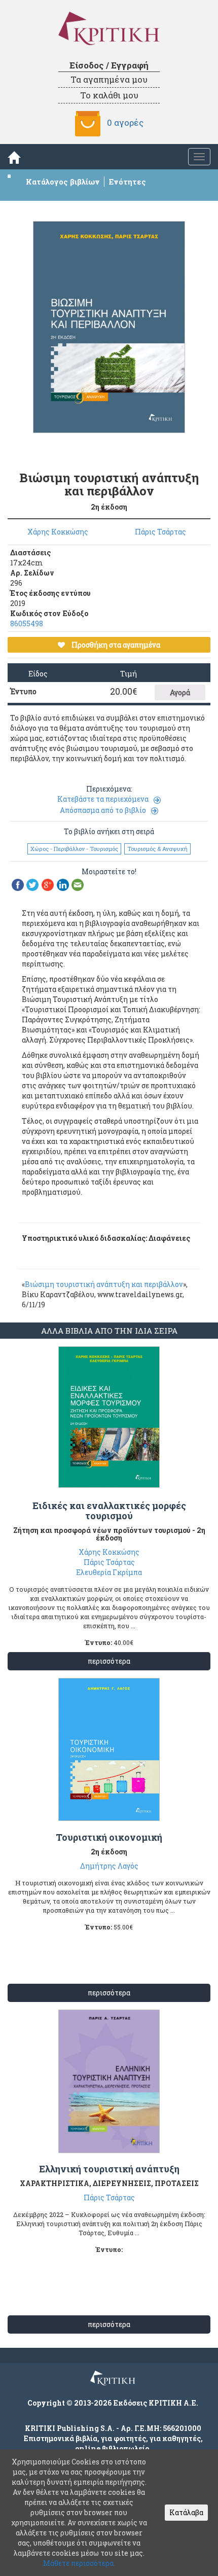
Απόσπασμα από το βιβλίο (103, 810)
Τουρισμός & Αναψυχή (157, 849)
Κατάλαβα (186, 2512)
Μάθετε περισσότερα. (79, 2563)
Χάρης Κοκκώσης (58, 532)
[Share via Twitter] (32, 884)
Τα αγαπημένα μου (109, 79)
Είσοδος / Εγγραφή (109, 65)
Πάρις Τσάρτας (160, 532)
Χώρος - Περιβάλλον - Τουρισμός (74, 849)
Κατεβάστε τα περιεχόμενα (103, 799)
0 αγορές (125, 122)
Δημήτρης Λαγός (109, 1866)
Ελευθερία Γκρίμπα (109, 1572)
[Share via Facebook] (18, 884)
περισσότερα (109, 1661)
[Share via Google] (48, 884)
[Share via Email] (78, 884)
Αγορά (180, 692)
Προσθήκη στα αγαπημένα (115, 645)
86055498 (27, 623)
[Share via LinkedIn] (63, 884)
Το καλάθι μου (109, 95)
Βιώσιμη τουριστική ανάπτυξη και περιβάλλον (104, 1284)
